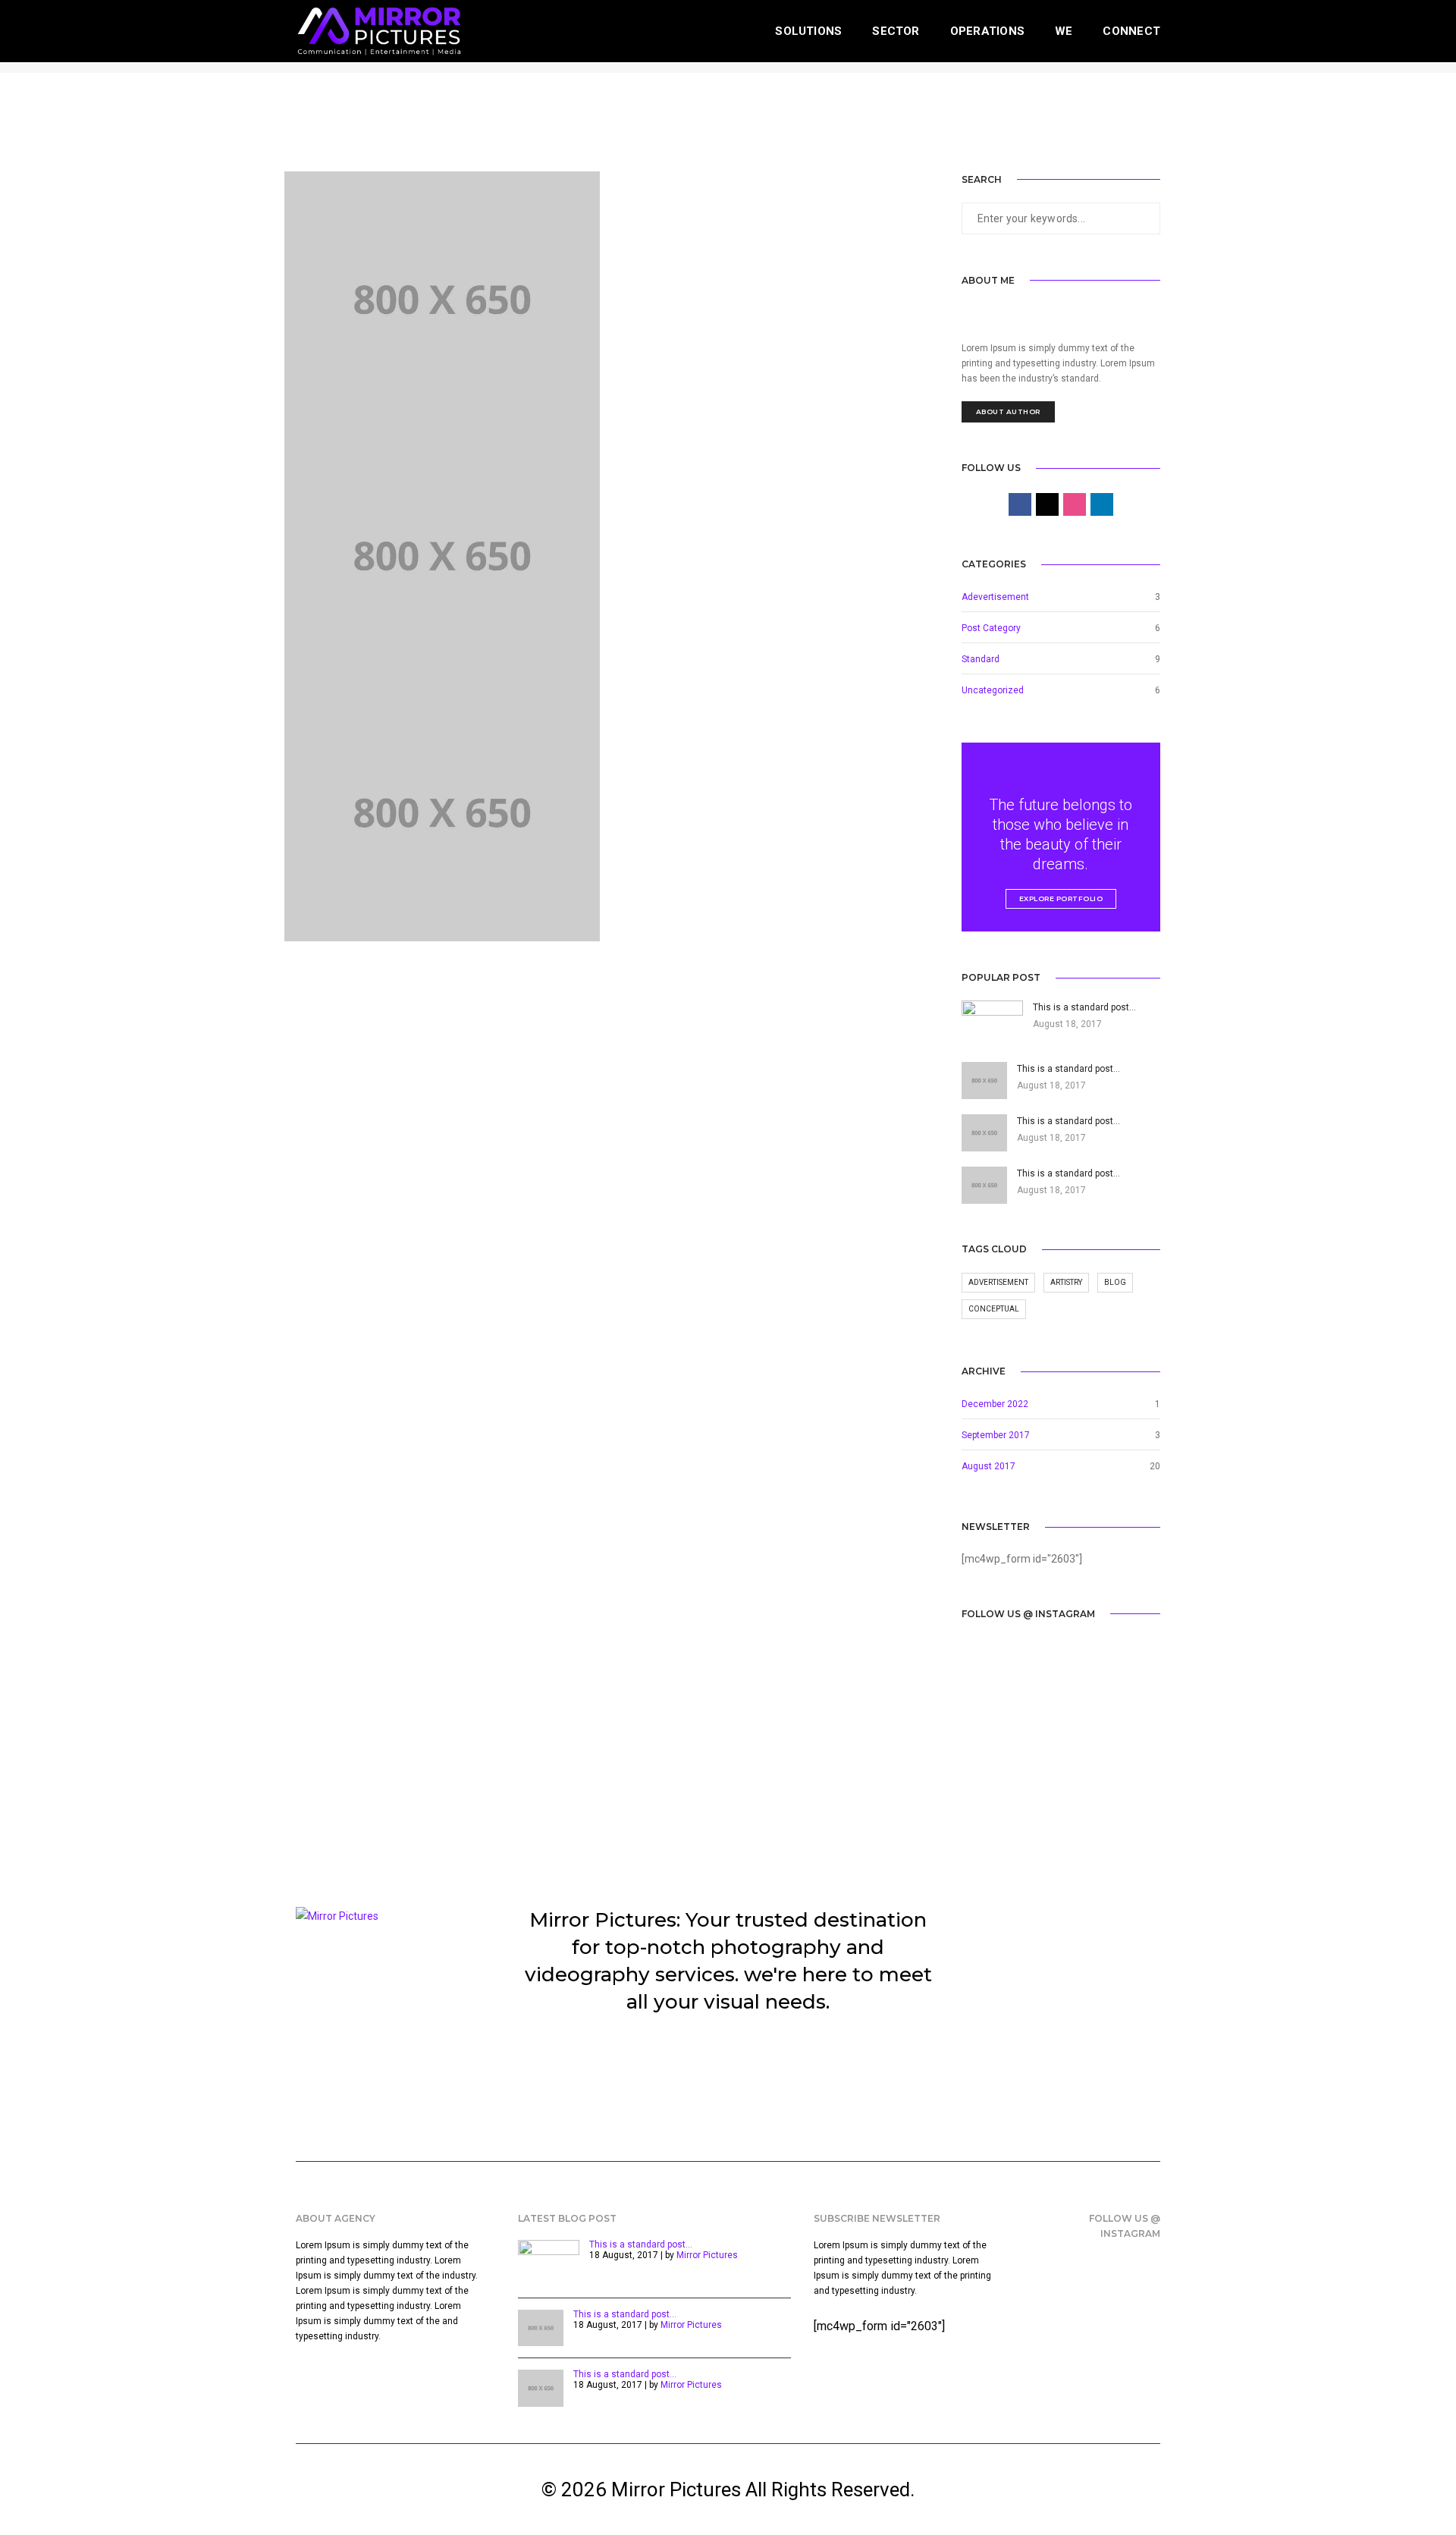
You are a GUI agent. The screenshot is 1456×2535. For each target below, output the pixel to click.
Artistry (1066, 1282)
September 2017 (996, 1435)
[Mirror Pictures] (379, 30)
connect (1131, 31)
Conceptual (994, 1309)
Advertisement (998, 1282)
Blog (1115, 1282)
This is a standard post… (641, 2244)
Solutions (808, 31)
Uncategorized (993, 690)
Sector (896, 31)
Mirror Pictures (707, 2255)
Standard (981, 659)
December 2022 (995, 1404)
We (1064, 31)
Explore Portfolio (1061, 898)
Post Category (991, 628)
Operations (987, 31)
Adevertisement (995, 597)
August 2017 (988, 1466)
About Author (1008, 412)
